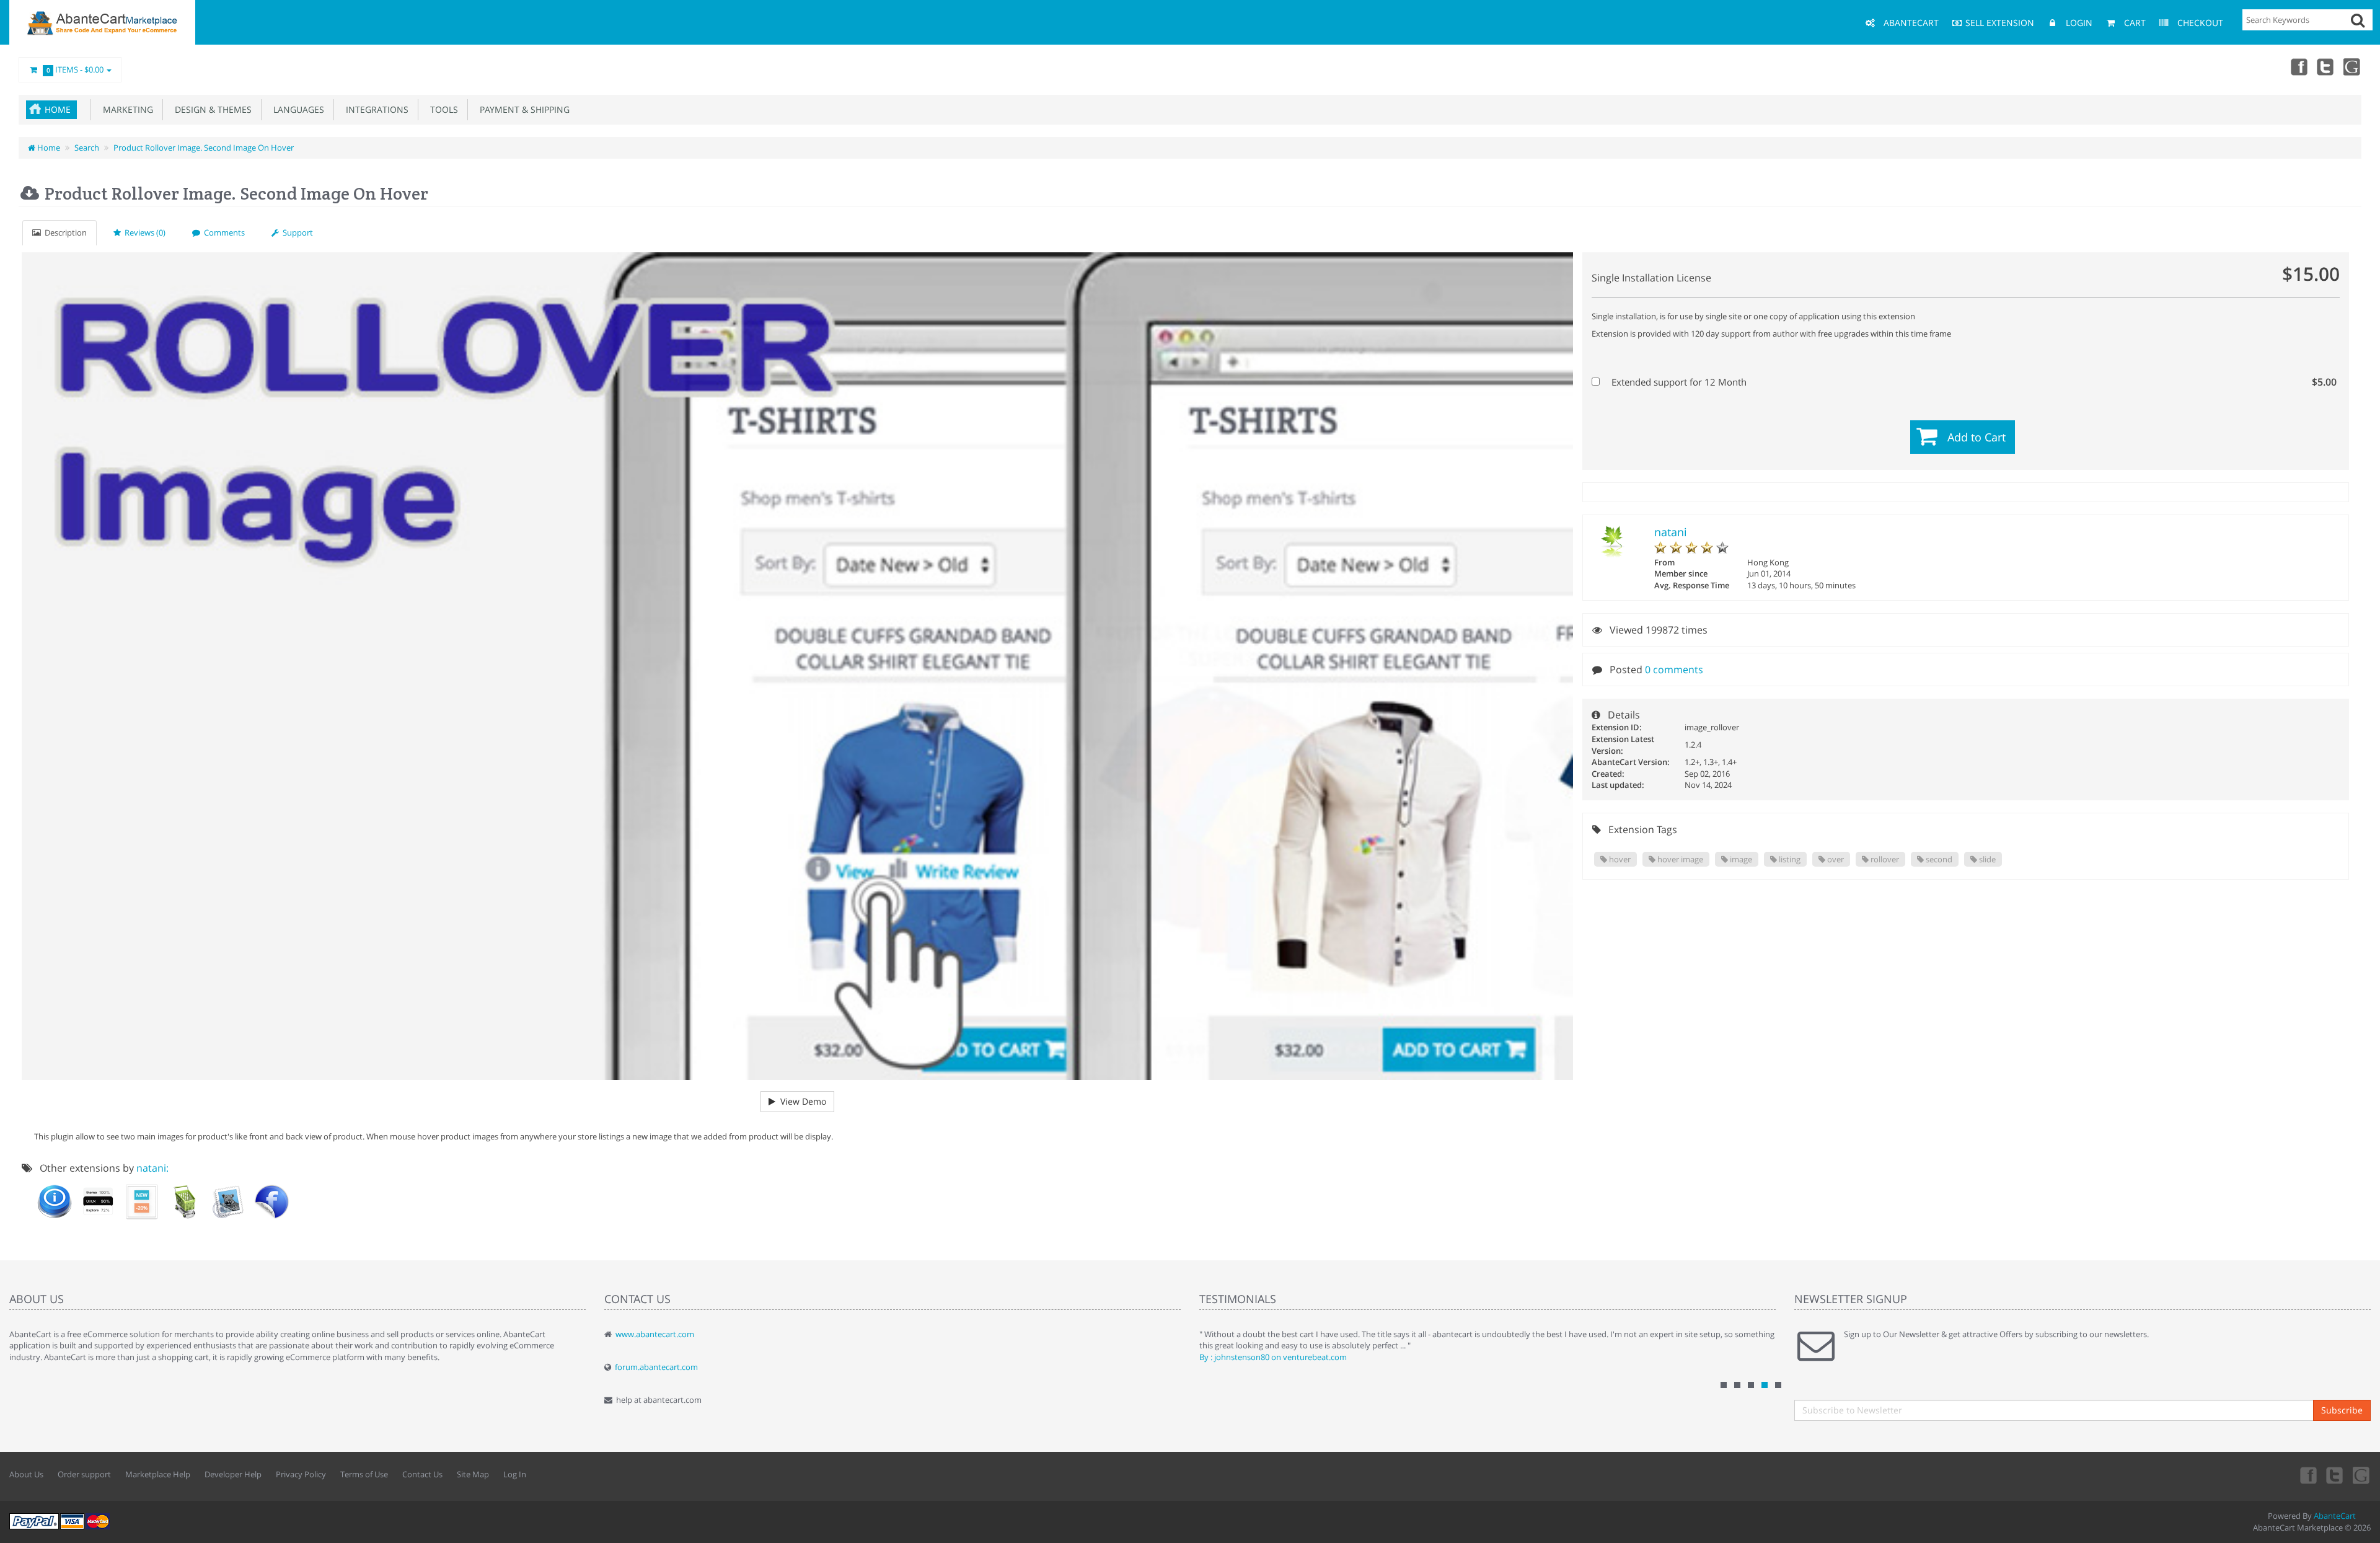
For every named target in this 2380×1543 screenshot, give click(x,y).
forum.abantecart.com (656, 1367)
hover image (1679, 859)
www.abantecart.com (655, 1334)
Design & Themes (211, 109)
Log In (515, 1474)
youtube (2353, 66)
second (1938, 859)
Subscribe (2342, 1410)
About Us (26, 1474)
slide (1986, 859)
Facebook (2298, 66)
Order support (84, 1474)
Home (58, 109)
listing (1789, 859)
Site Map (473, 1474)
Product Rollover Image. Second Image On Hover (204, 148)
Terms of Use (364, 1474)
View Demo (801, 1101)
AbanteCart (2335, 1516)
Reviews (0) (143, 232)
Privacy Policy (301, 1474)
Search (87, 148)
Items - (75, 69)
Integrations (375, 109)
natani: (152, 1168)
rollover (1884, 859)
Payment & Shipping (522, 109)
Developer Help (233, 1474)
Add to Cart (1977, 437)
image (1740, 859)
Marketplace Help (158, 1474)
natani (1671, 532)
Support (296, 232)
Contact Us (422, 1474)
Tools (442, 109)
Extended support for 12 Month (1973, 382)
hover (1619, 859)
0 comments (1674, 670)
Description (64, 232)
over (1835, 859)
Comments (223, 232)
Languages (296, 109)
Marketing (126, 109)
